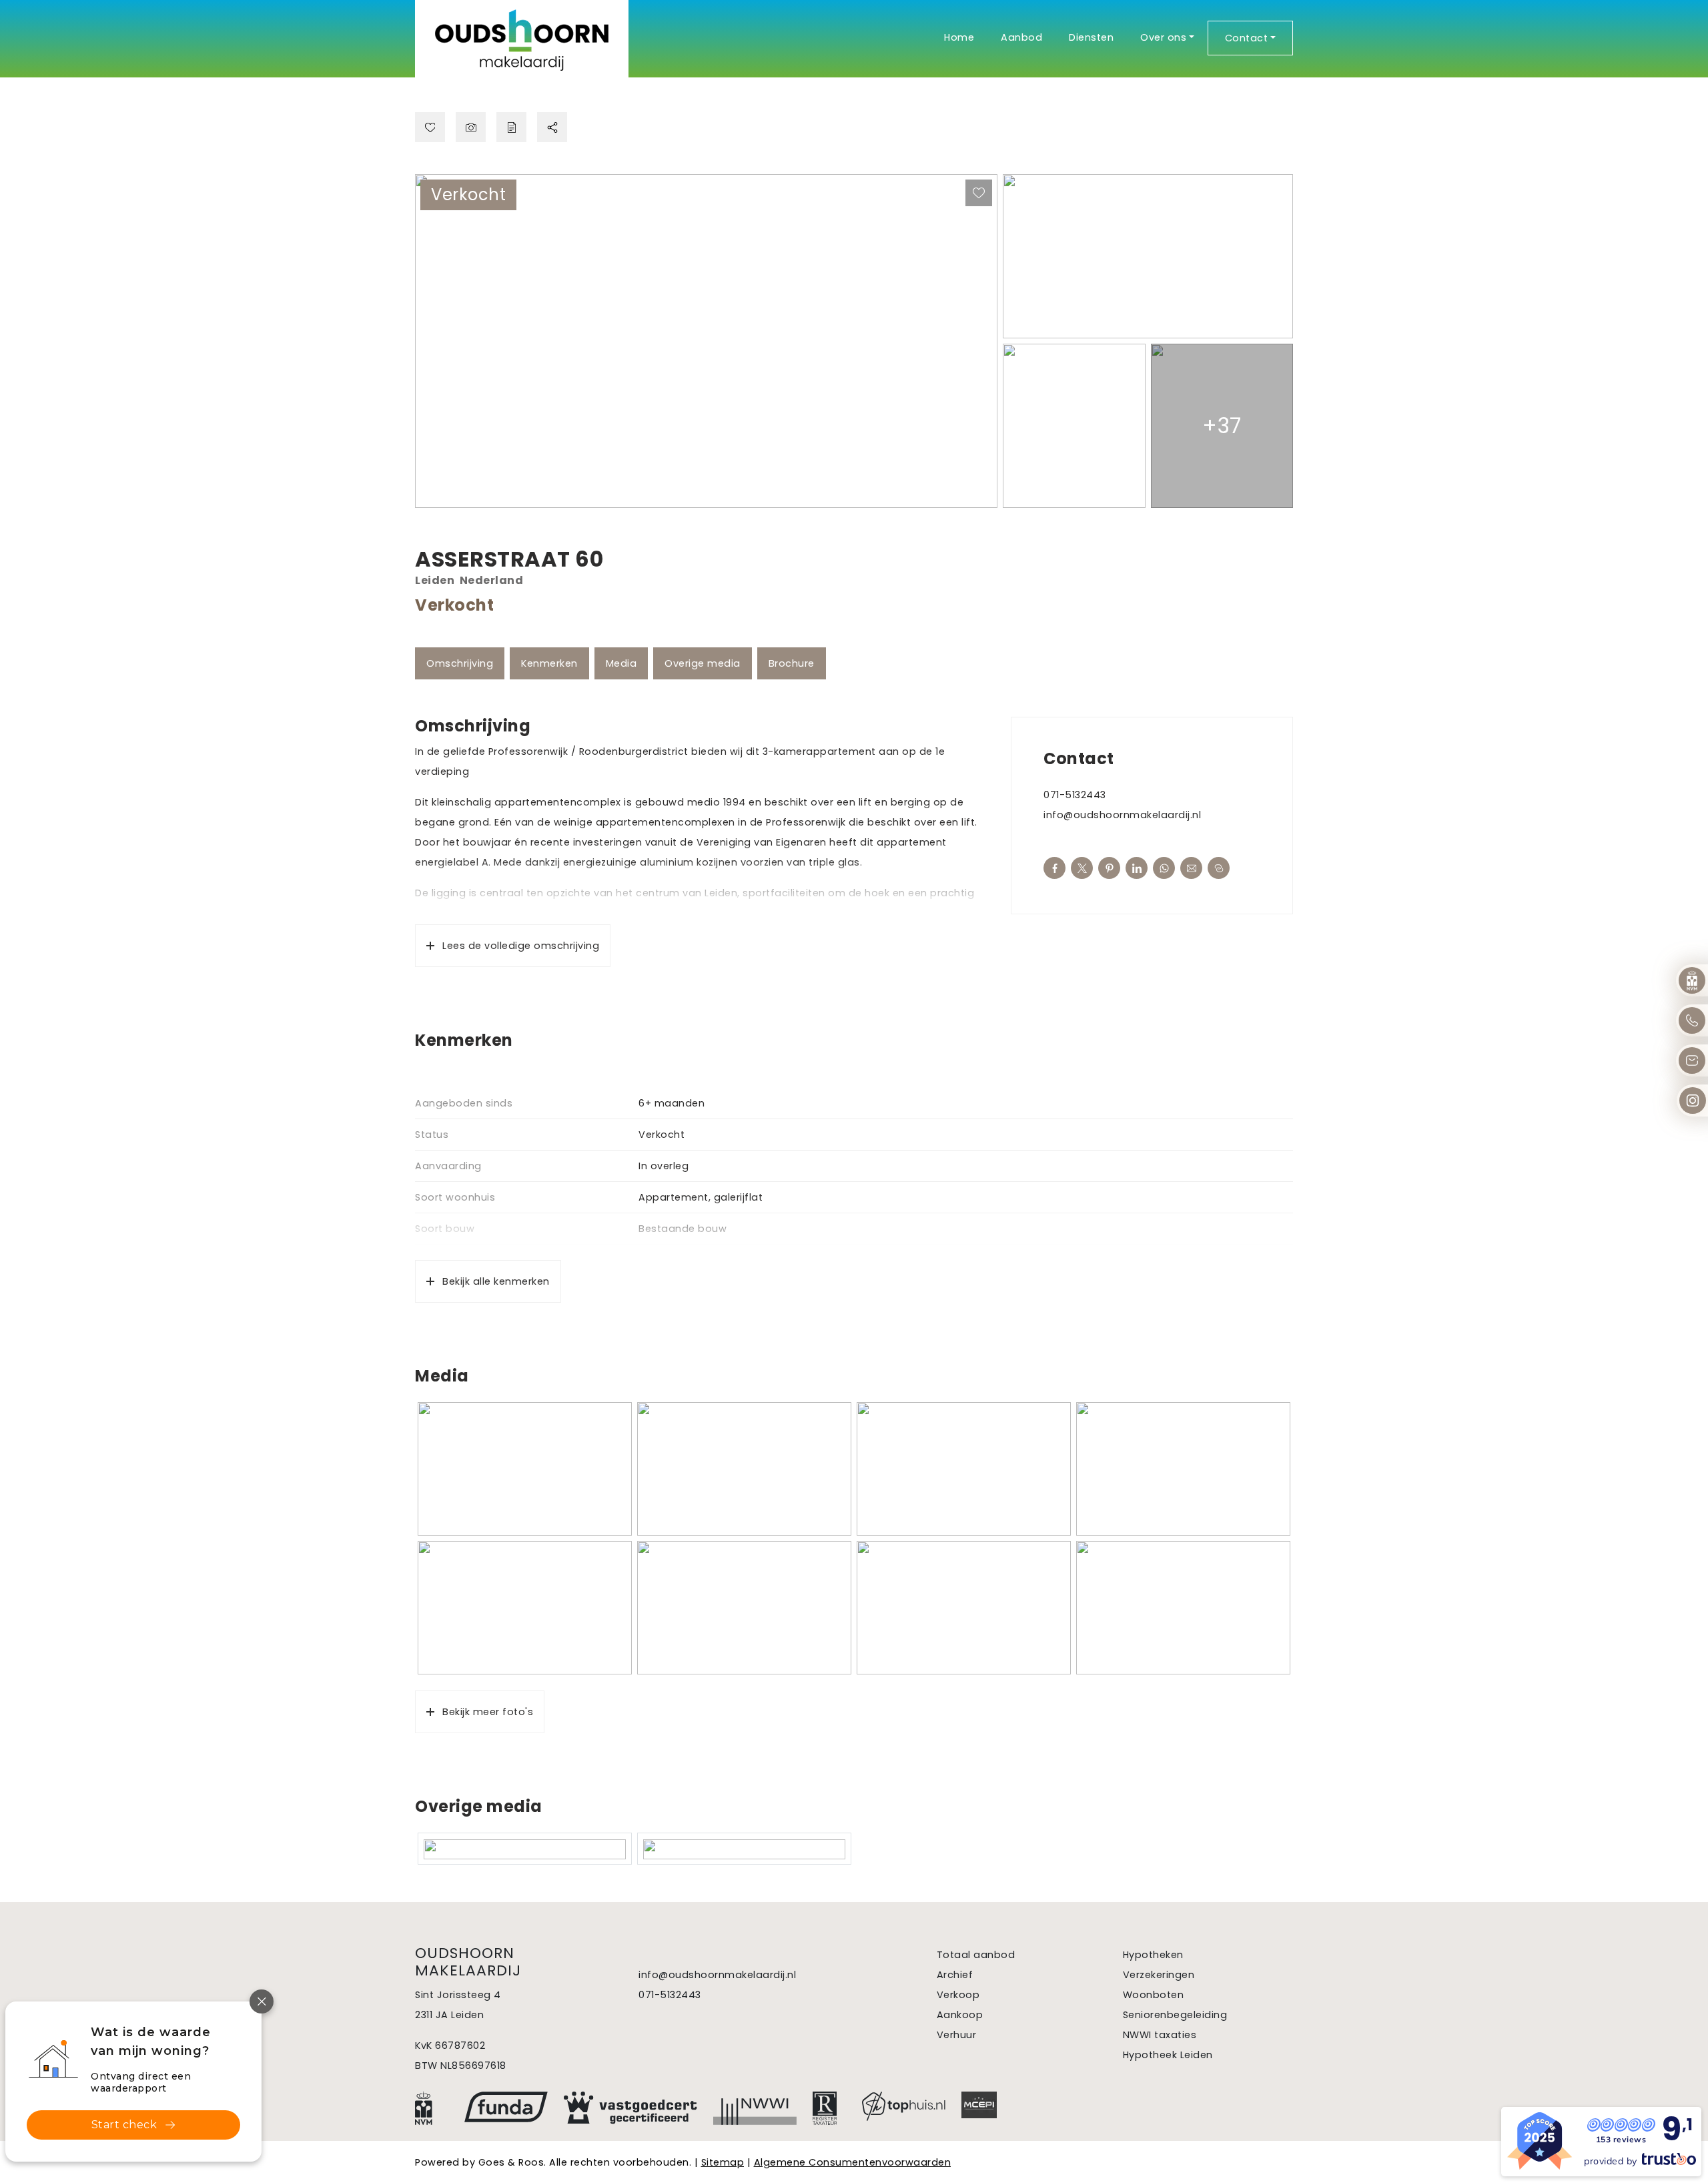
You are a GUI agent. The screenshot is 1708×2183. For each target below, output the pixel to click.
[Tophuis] (904, 2106)
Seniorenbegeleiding (1175, 2015)
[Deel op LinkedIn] (1137, 868)
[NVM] (432, 2108)
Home (959, 37)
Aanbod (1021, 37)
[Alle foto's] (471, 127)
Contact (1247, 38)
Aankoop (960, 2015)
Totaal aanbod (976, 1955)
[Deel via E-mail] (1191, 868)
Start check (124, 2125)
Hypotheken (1153, 1955)
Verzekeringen (1159, 1975)
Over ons (1163, 37)
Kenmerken (549, 663)
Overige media (703, 663)
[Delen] (552, 127)
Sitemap (723, 2162)
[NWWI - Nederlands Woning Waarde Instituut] (755, 2108)
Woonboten (1154, 1995)
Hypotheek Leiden (1168, 2055)
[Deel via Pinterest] (1109, 868)
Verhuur (957, 2035)
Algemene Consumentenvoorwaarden (853, 2162)
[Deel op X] (1082, 868)
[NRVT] (829, 2108)
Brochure (792, 663)
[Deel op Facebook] (1054, 868)
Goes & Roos (511, 2162)
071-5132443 (1075, 795)
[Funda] (506, 2107)
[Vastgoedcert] (630, 2108)
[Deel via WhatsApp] (1164, 868)
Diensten (1091, 37)
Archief (955, 1975)
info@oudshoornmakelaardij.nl (1122, 815)
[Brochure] (511, 127)
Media (621, 663)
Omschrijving (460, 663)
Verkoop (958, 1995)
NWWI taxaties (1160, 2035)
